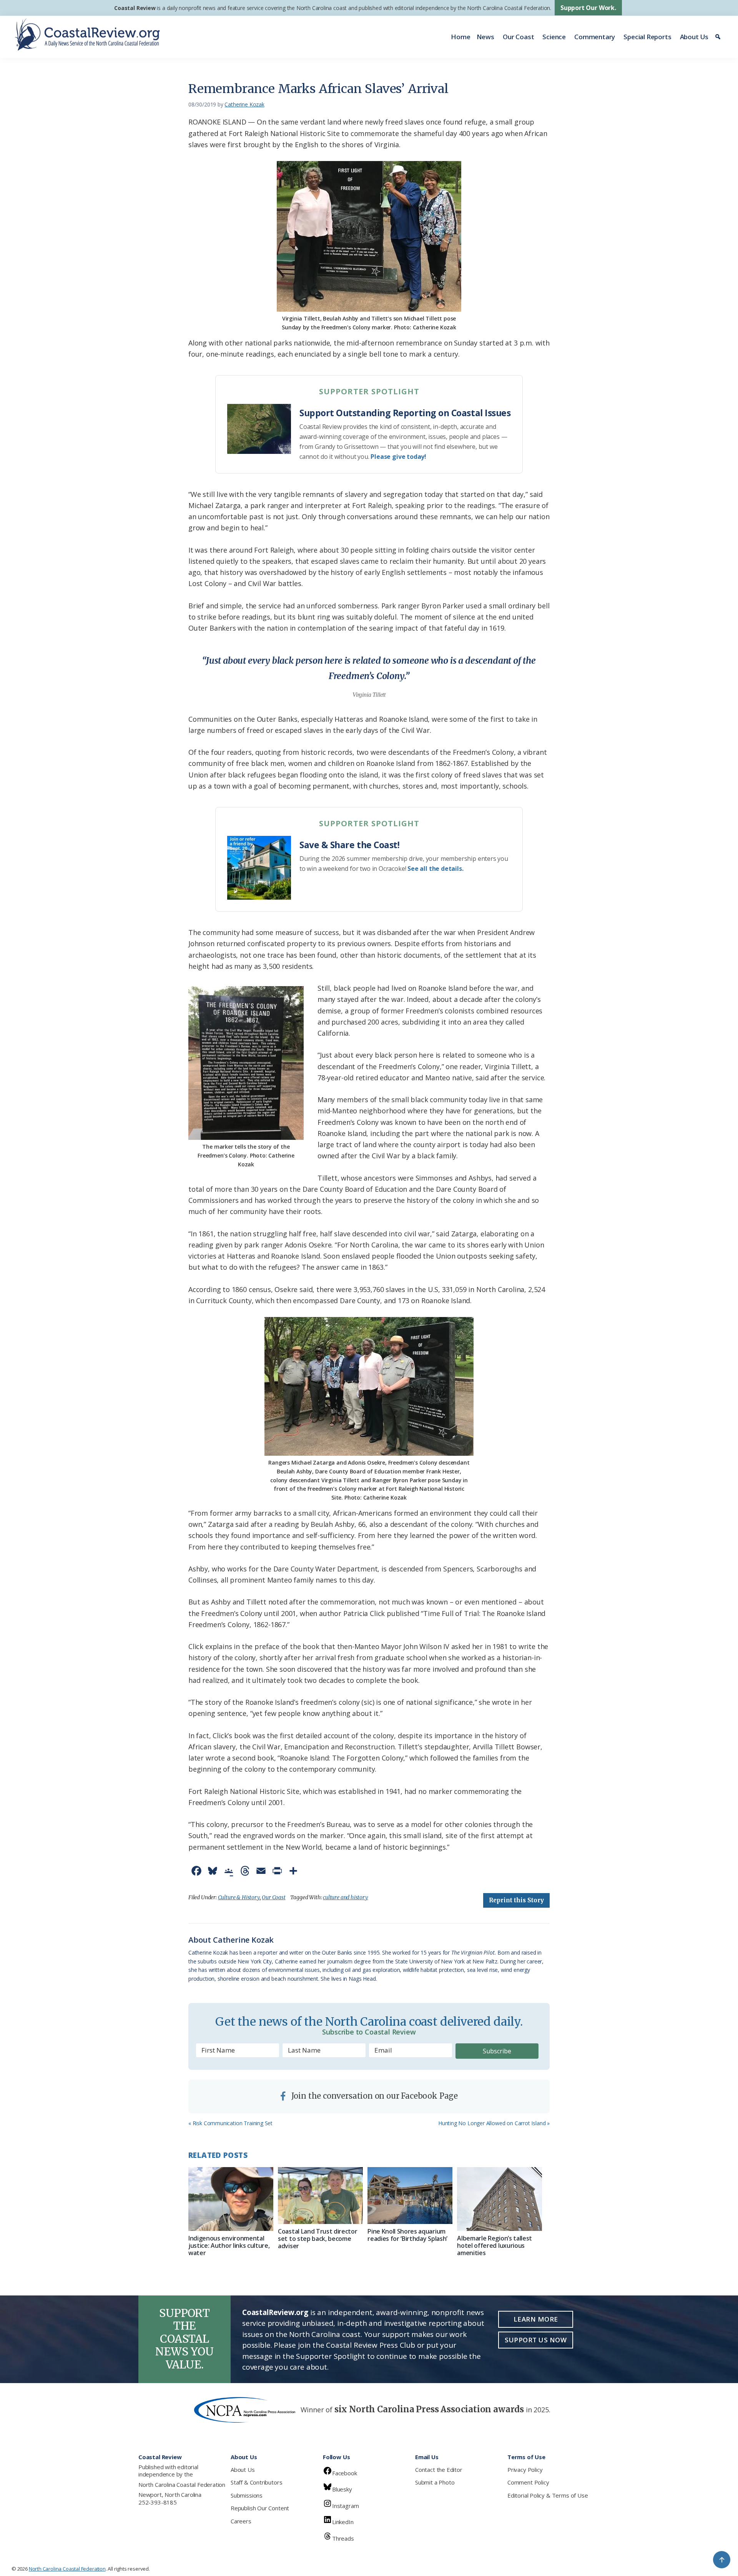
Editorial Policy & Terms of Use (548, 2495)
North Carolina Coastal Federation (182, 2485)
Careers (241, 2521)
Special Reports (647, 37)
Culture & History (239, 1897)
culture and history (346, 1897)
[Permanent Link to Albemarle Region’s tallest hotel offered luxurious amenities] (499, 2199)
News (485, 37)
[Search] (719, 37)
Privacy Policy (525, 2470)
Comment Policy (528, 2482)
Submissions (247, 2495)
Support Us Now (536, 2340)
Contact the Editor (439, 2470)
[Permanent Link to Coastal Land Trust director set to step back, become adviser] (320, 2195)
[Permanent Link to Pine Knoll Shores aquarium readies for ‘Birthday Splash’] (410, 2195)
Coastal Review (135, 8)
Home (460, 37)
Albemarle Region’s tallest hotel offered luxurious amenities (494, 2245)
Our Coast (518, 37)
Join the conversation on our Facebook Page (374, 2096)
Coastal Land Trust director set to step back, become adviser (317, 2239)
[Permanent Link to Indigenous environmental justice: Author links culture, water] (231, 2199)
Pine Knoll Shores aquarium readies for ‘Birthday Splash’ (407, 2235)
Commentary (595, 37)
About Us (694, 37)
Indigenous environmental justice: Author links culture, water (229, 2245)
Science (554, 37)
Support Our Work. (588, 8)
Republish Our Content (260, 2508)
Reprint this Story (516, 1900)
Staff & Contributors (256, 2482)
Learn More (536, 2319)
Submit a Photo (435, 2482)
